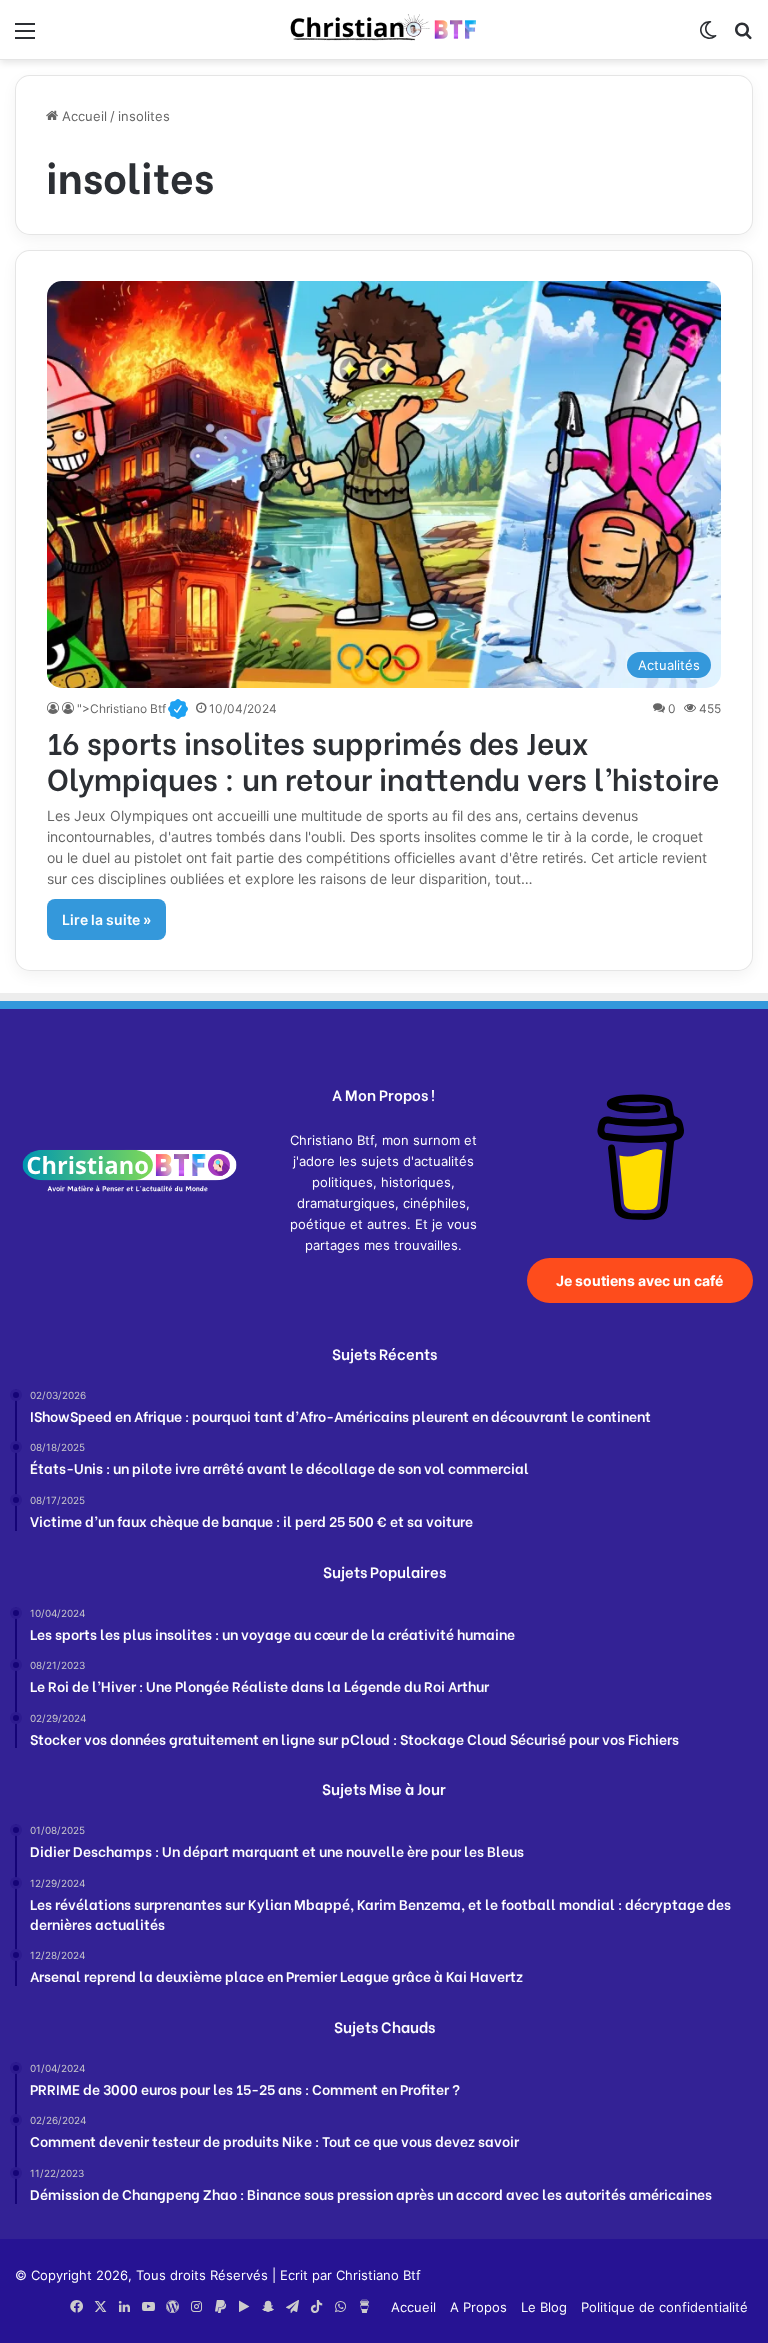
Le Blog (544, 2307)
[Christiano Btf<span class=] (54, 708)
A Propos (478, 2307)
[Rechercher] (743, 37)
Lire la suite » (106, 919)
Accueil (82, 116)
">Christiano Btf (132, 708)
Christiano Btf (378, 2275)
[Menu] (25, 37)
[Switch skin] (708, 37)
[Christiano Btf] (384, 29)
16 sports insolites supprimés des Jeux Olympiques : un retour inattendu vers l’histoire (383, 759)
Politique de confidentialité (664, 2307)
